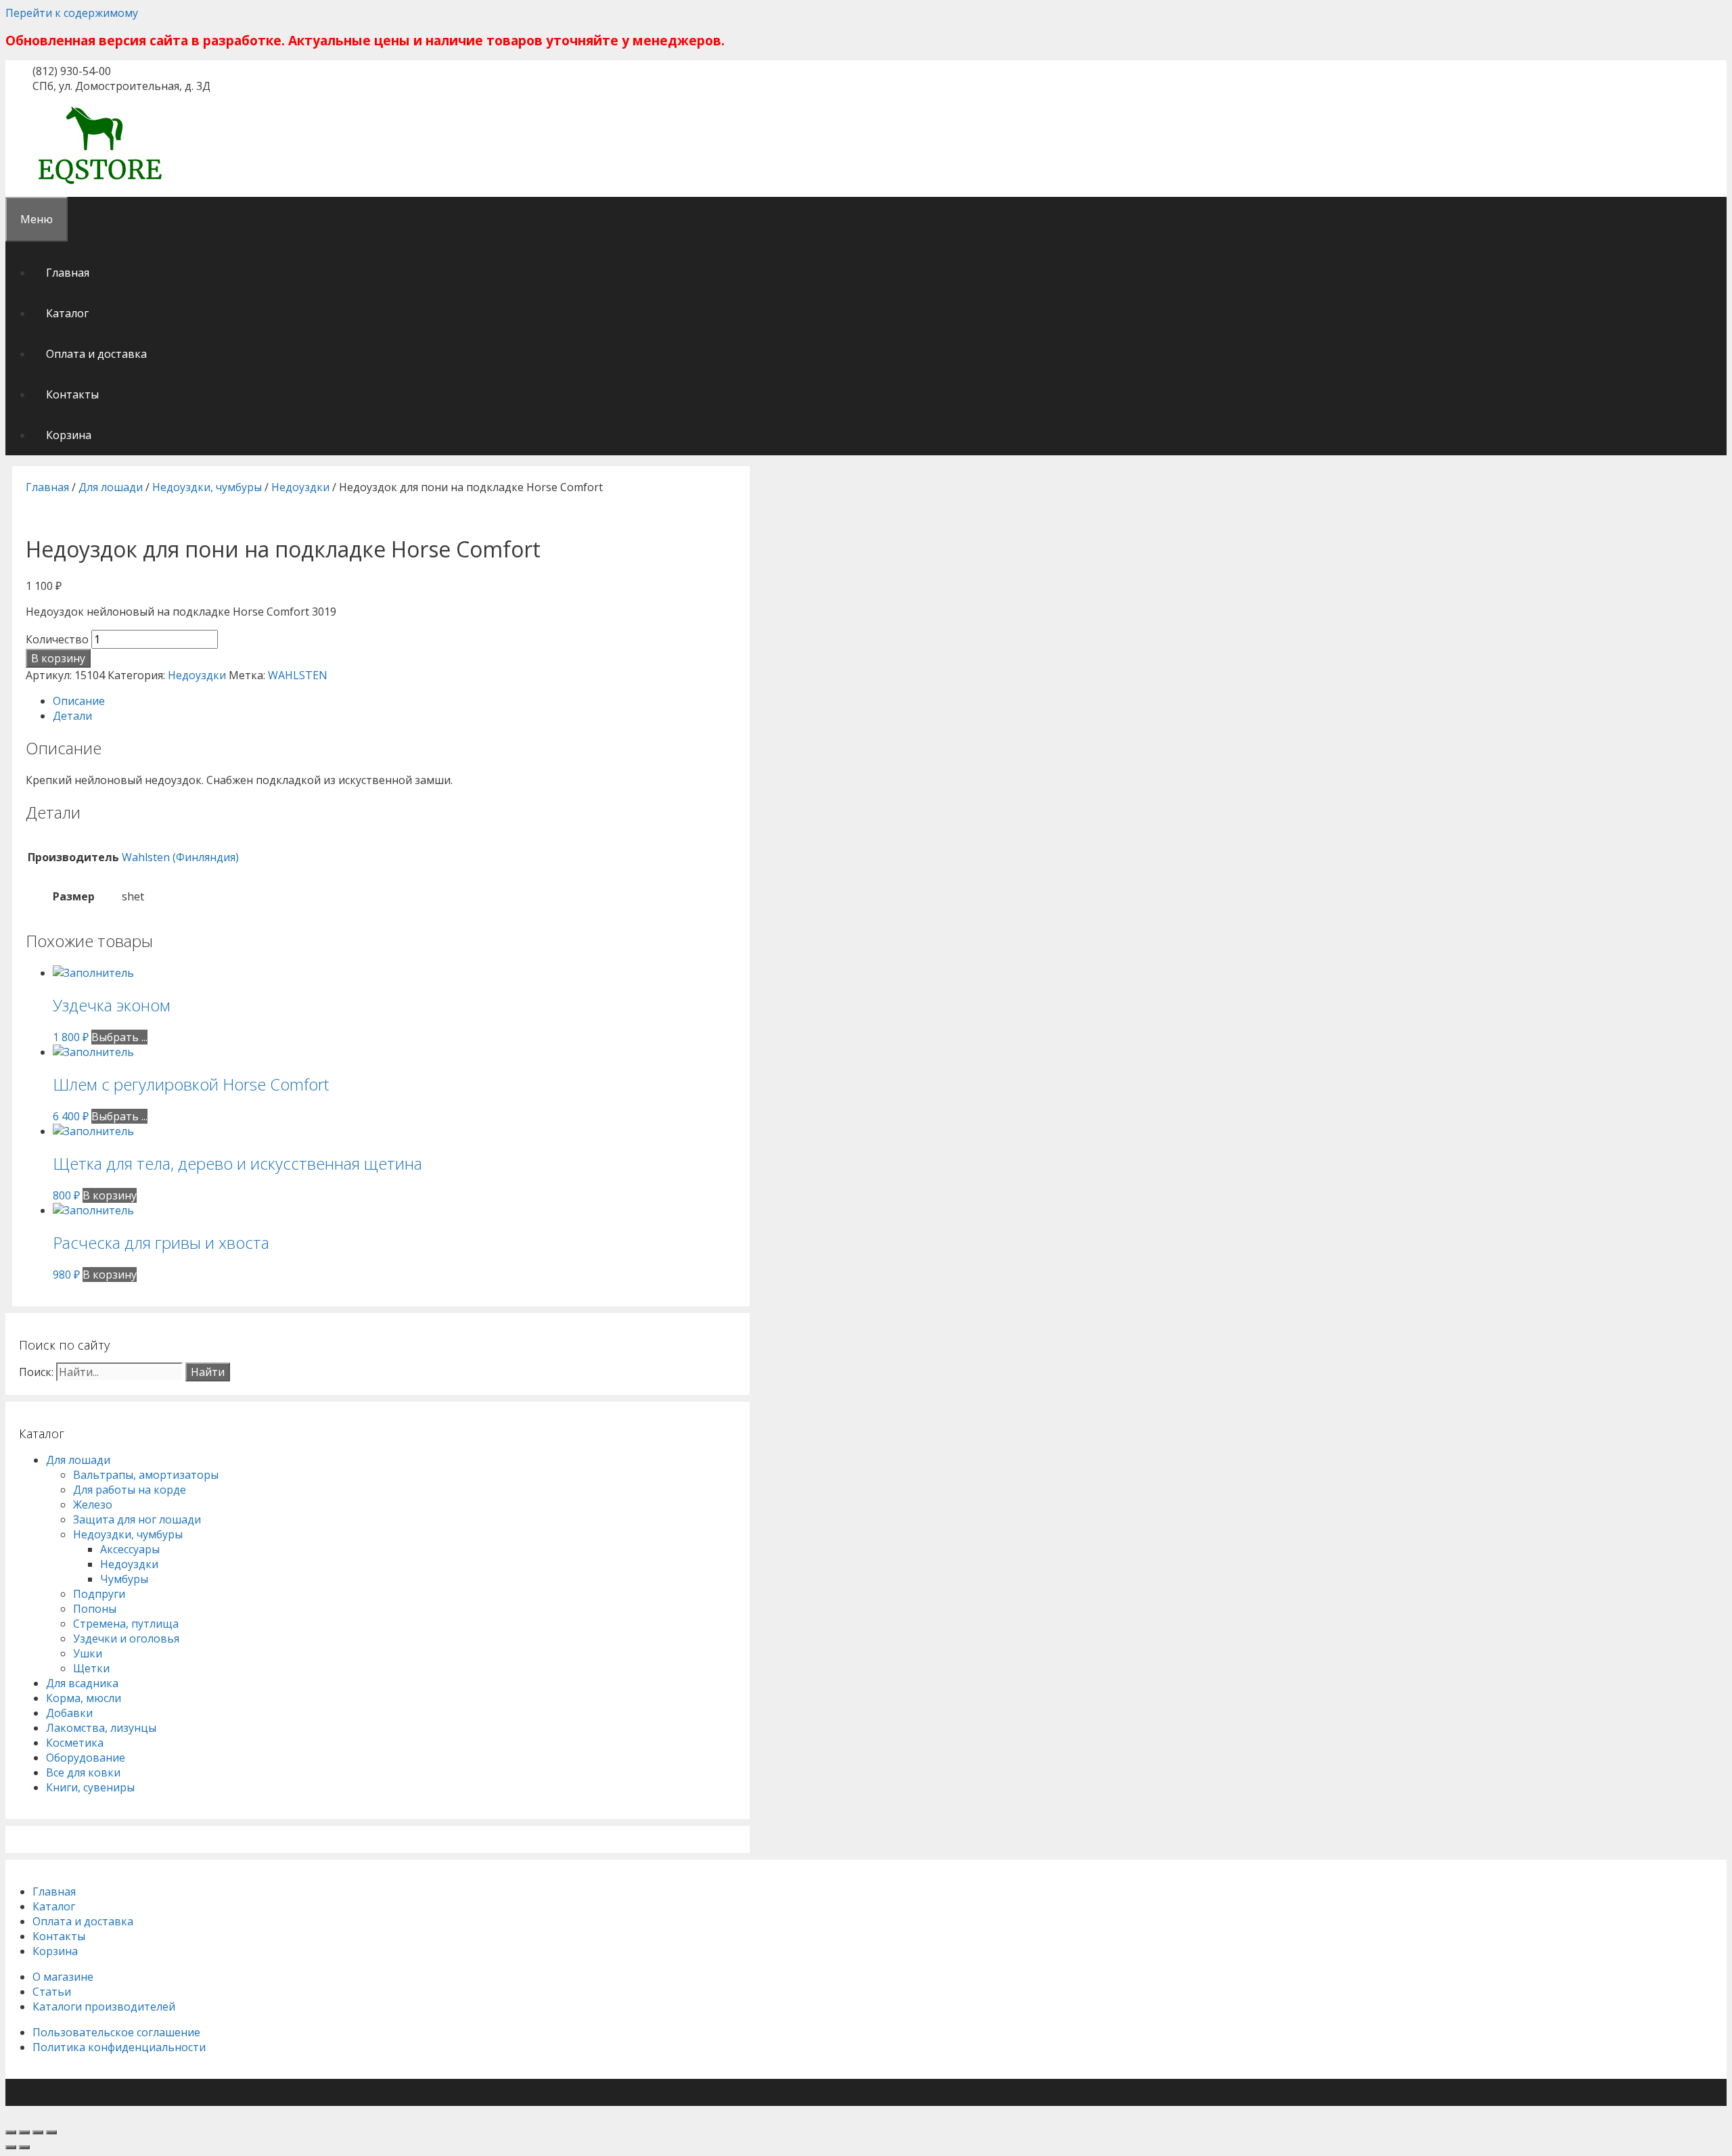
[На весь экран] (38, 2132)
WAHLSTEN (298, 675)
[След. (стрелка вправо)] (24, 2147)
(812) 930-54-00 (72, 71)
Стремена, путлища (126, 1624)
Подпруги (99, 1594)
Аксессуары (130, 1549)
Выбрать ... (119, 1037)
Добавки (69, 1713)
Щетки (91, 1668)
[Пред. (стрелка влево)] (11, 2147)
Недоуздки (300, 487)
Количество (57, 639)
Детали (72, 716)
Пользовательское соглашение (116, 2032)
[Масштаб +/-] (51, 2132)
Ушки (88, 1653)
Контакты (72, 394)
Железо (93, 1505)
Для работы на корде (130, 1490)
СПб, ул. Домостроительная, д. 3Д (121, 86)
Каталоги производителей (104, 2006)
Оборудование (86, 1758)
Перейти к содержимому (72, 13)
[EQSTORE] (100, 186)
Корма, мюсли (84, 1698)
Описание (79, 701)
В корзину (58, 658)
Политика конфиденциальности (119, 2047)
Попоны (95, 1609)
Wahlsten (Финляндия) (180, 857)
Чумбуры (124, 1579)
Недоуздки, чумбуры (207, 487)
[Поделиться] (24, 2132)
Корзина (69, 435)
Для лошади (111, 487)
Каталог (67, 313)
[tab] (394, 701)
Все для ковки (83, 1772)
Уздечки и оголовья (126, 1638)
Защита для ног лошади (137, 1519)
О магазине (63, 1977)
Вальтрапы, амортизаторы (146, 1475)
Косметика (75, 1743)
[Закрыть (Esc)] (11, 2132)
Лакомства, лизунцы (101, 1728)
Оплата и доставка (96, 354)
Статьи (52, 1992)
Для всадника (82, 1683)
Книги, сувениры (90, 1787)
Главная (68, 273)
